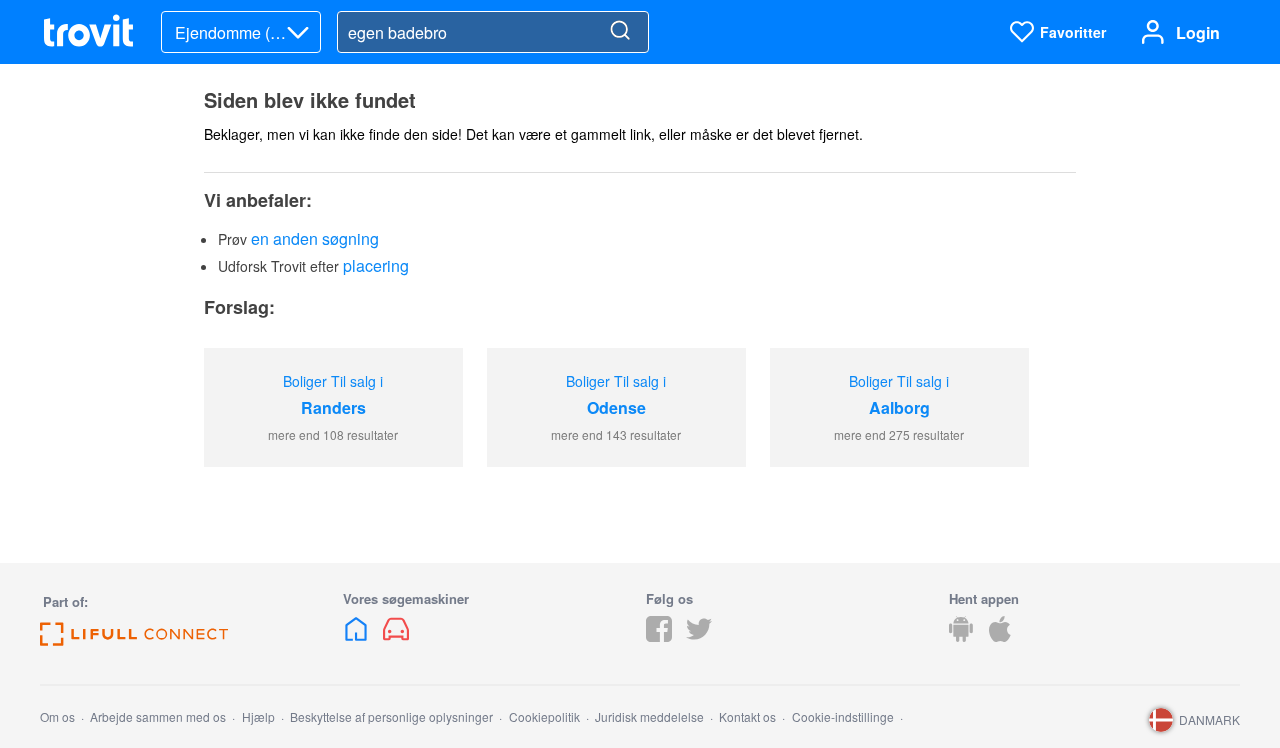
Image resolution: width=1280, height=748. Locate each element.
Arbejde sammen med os (158, 716)
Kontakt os (747, 716)
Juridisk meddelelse (649, 716)
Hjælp (258, 716)
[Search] (620, 32)
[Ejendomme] (358, 635)
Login (1198, 32)
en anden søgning (315, 238)
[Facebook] (659, 635)
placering (376, 265)
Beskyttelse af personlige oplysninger (391, 716)
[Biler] (396, 635)
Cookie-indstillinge (843, 716)
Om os (57, 716)
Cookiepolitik (544, 716)
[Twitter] (699, 635)
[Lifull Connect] (134, 639)
